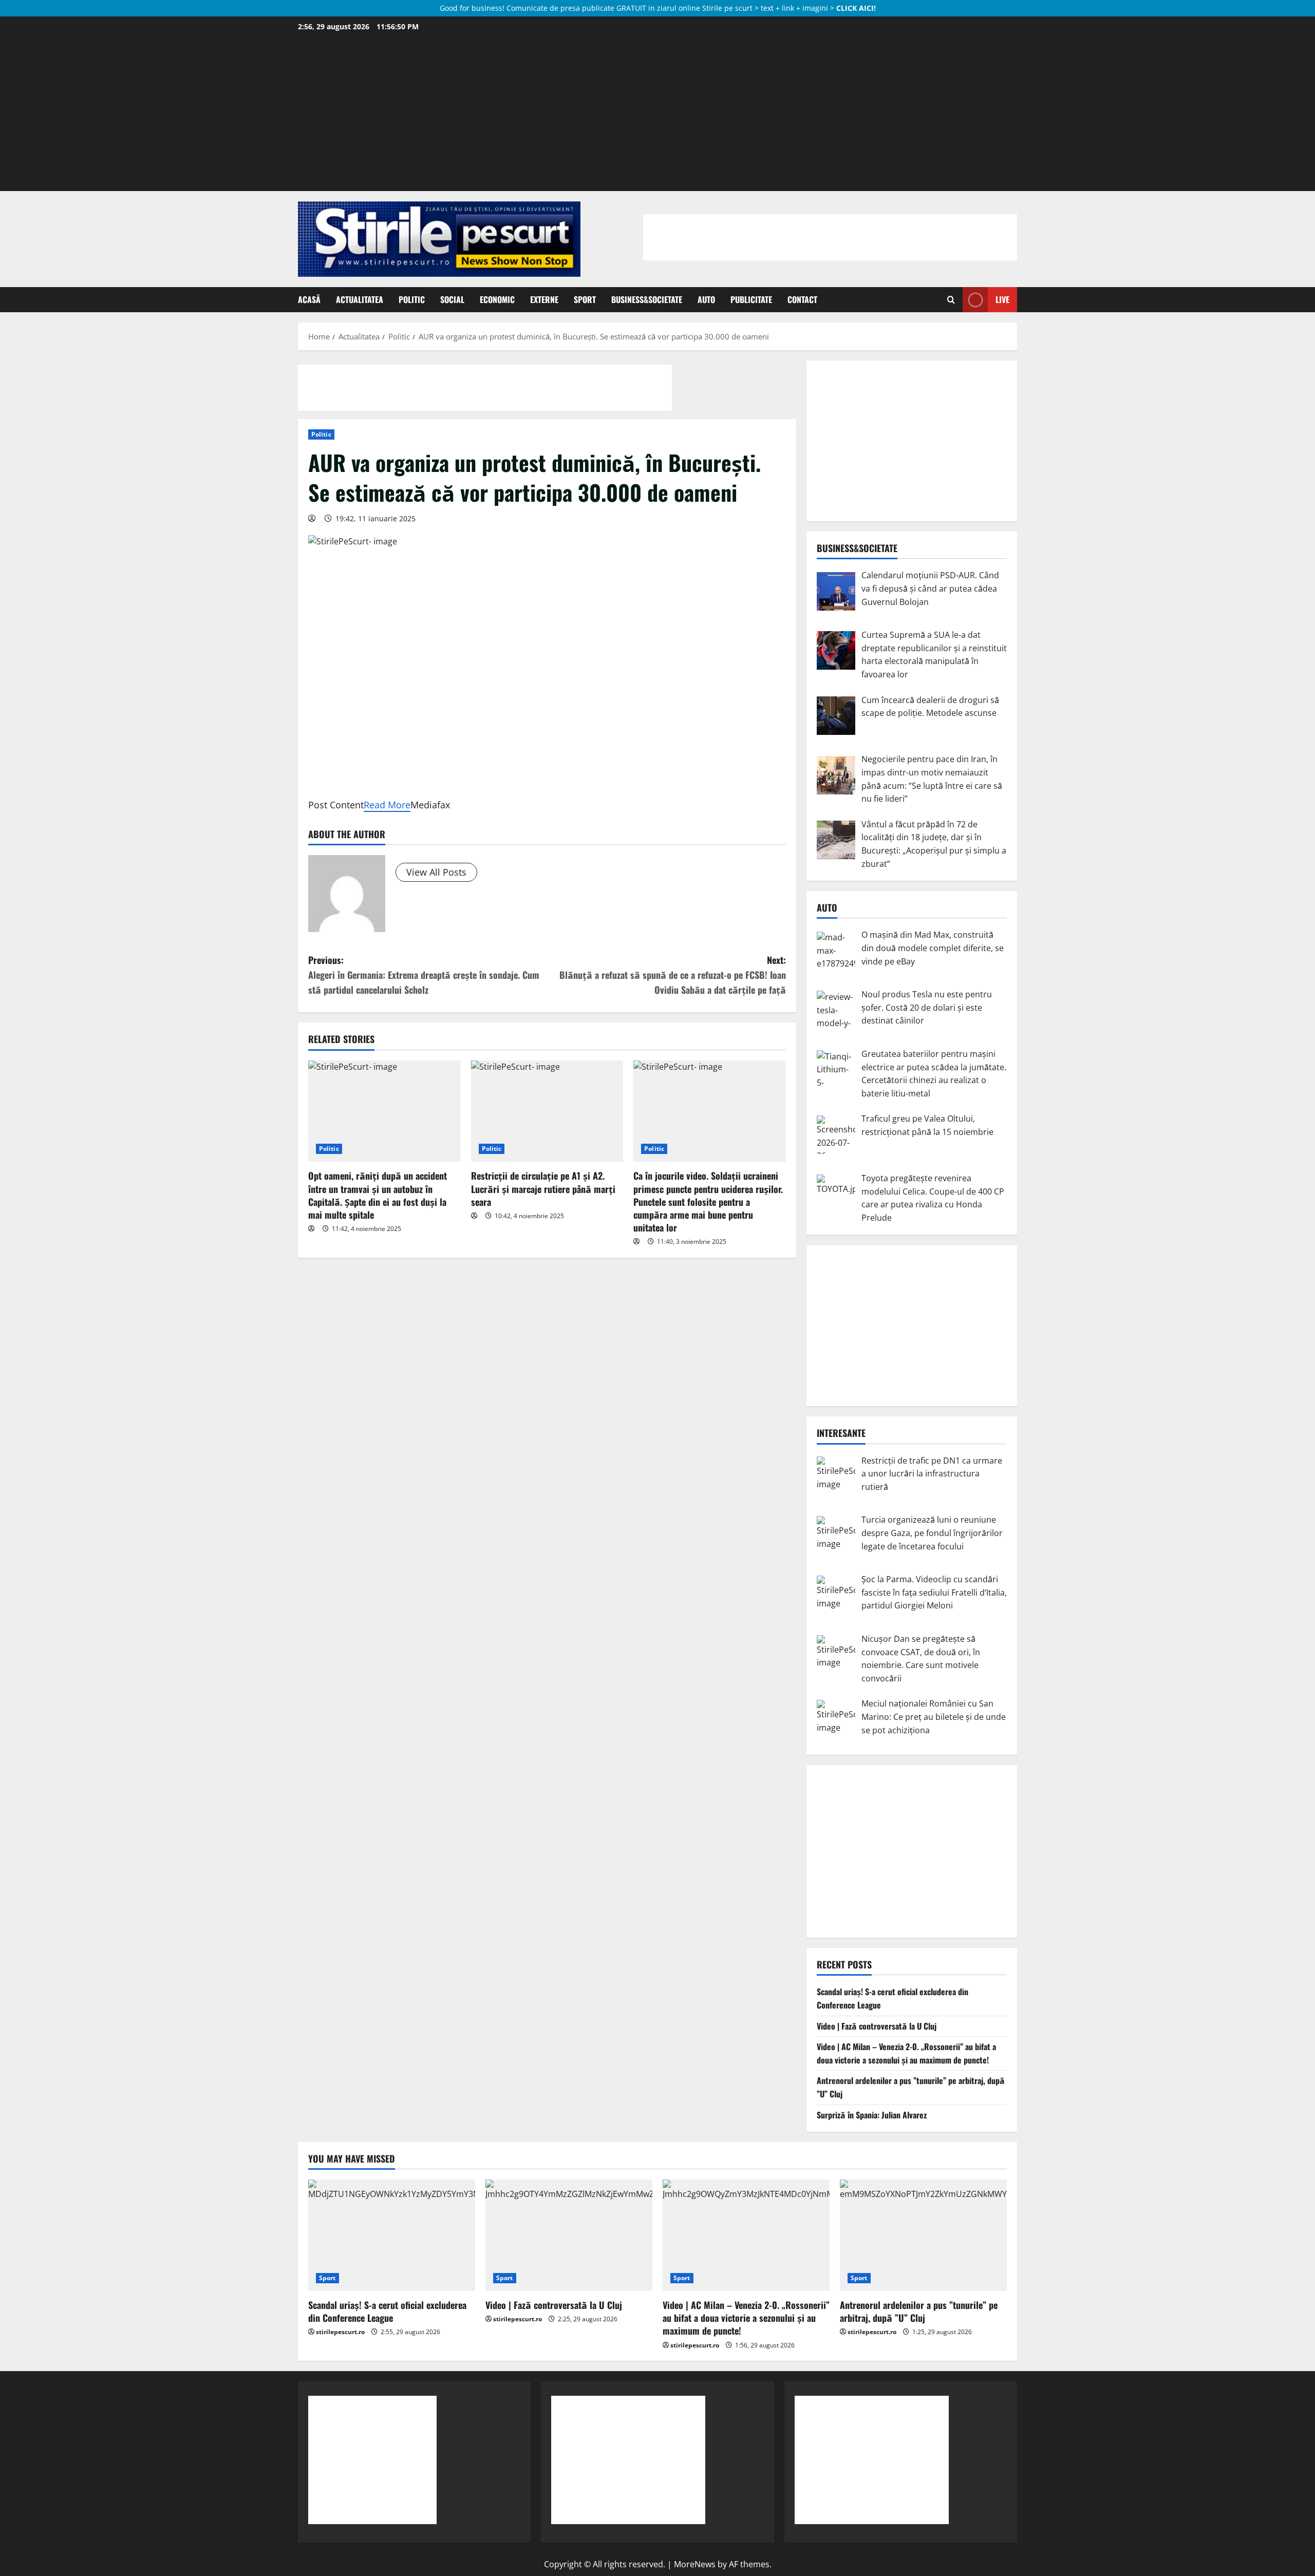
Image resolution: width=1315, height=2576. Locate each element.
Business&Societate (647, 299)
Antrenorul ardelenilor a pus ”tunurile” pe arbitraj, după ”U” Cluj (919, 2311)
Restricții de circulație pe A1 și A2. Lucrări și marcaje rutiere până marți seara (543, 1188)
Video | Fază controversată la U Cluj (877, 2026)
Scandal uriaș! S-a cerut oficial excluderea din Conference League (387, 2311)
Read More (387, 805)
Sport (585, 299)
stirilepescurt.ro (340, 2332)
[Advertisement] (657, 111)
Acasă (309, 299)
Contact (802, 299)
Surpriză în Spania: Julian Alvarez (872, 2115)
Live (1002, 299)
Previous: (424, 975)
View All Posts (436, 872)
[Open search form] (951, 300)
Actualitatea (360, 299)
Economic (497, 299)
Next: (673, 975)
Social (452, 299)
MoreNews (695, 2564)
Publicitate (751, 299)
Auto (706, 299)
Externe (544, 299)
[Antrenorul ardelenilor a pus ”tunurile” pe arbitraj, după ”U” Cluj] (923, 2235)
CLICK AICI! (856, 8)
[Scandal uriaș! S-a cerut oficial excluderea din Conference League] (392, 2235)
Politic (412, 299)
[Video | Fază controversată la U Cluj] (569, 2235)
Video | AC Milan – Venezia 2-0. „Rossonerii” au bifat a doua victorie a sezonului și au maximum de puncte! (906, 2053)
